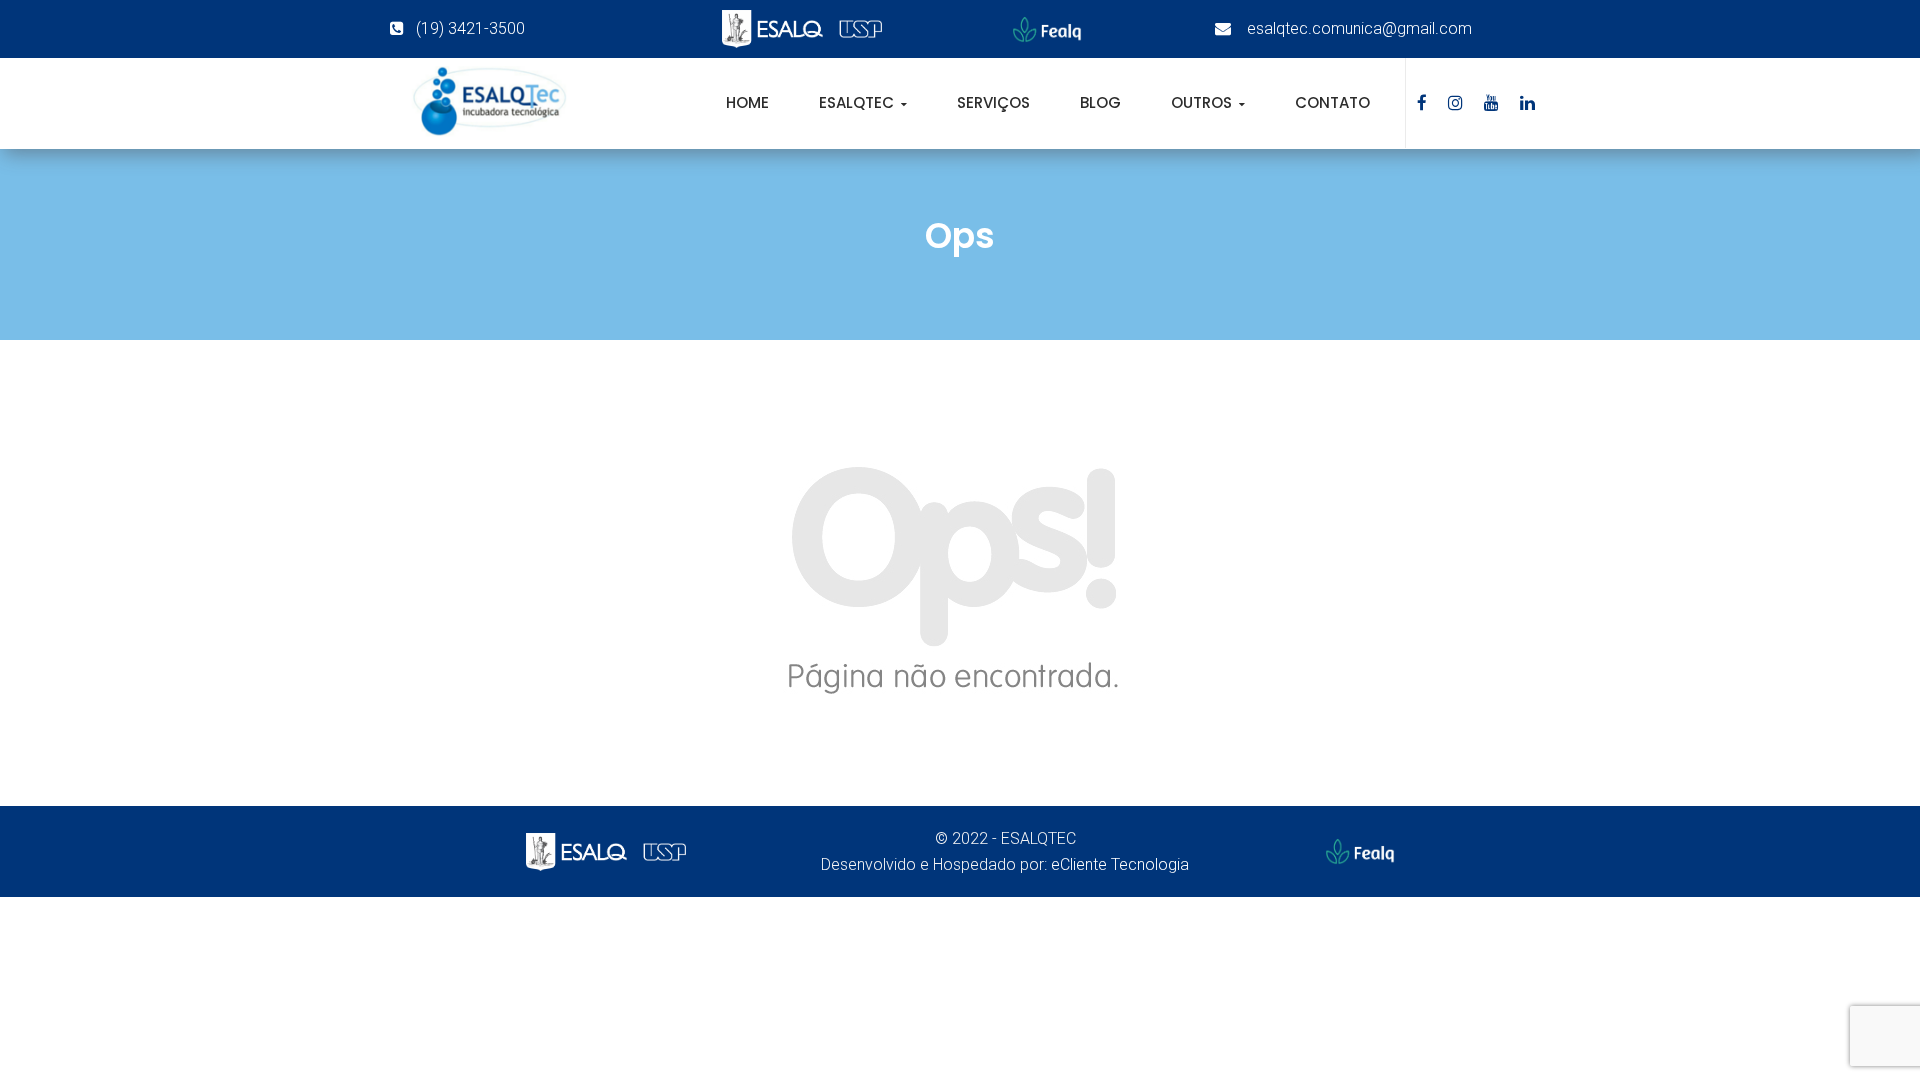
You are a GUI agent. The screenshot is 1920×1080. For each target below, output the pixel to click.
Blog (1100, 102)
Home (747, 102)
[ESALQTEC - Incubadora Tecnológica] (488, 101)
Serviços (993, 102)
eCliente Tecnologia (1120, 864)
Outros (1203, 102)
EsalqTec (858, 102)
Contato (1332, 102)
